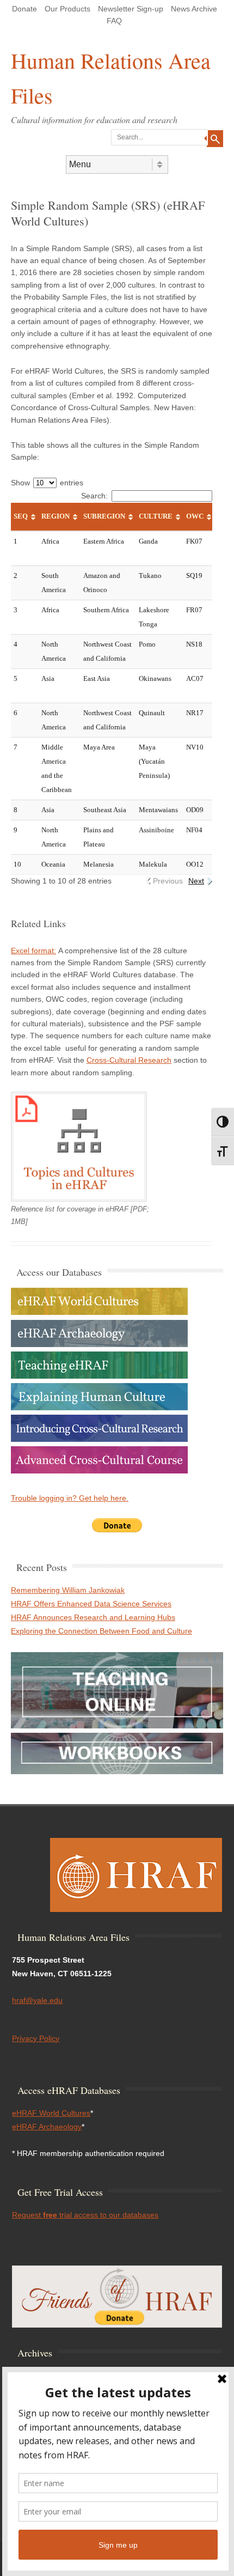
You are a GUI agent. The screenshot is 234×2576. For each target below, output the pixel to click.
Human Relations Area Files (111, 78)
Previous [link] (168, 881)
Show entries (47, 483)
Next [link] (196, 881)
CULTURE (156, 516)
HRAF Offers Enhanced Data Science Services (91, 1604)
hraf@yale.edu (37, 2000)
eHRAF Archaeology (47, 2127)
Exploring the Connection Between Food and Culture (101, 1631)
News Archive (194, 9)
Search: (94, 496)
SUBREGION (104, 516)
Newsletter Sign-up (131, 9)
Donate (24, 9)
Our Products (67, 9)
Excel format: (33, 951)
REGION (56, 516)
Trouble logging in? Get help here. (70, 1498)
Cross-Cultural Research (129, 1060)
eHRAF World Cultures (51, 2113)
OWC (195, 516)
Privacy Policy (36, 2038)
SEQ (21, 516)
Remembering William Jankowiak (68, 1590)
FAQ (114, 21)
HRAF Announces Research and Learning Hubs (93, 1617)
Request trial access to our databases (85, 2215)
